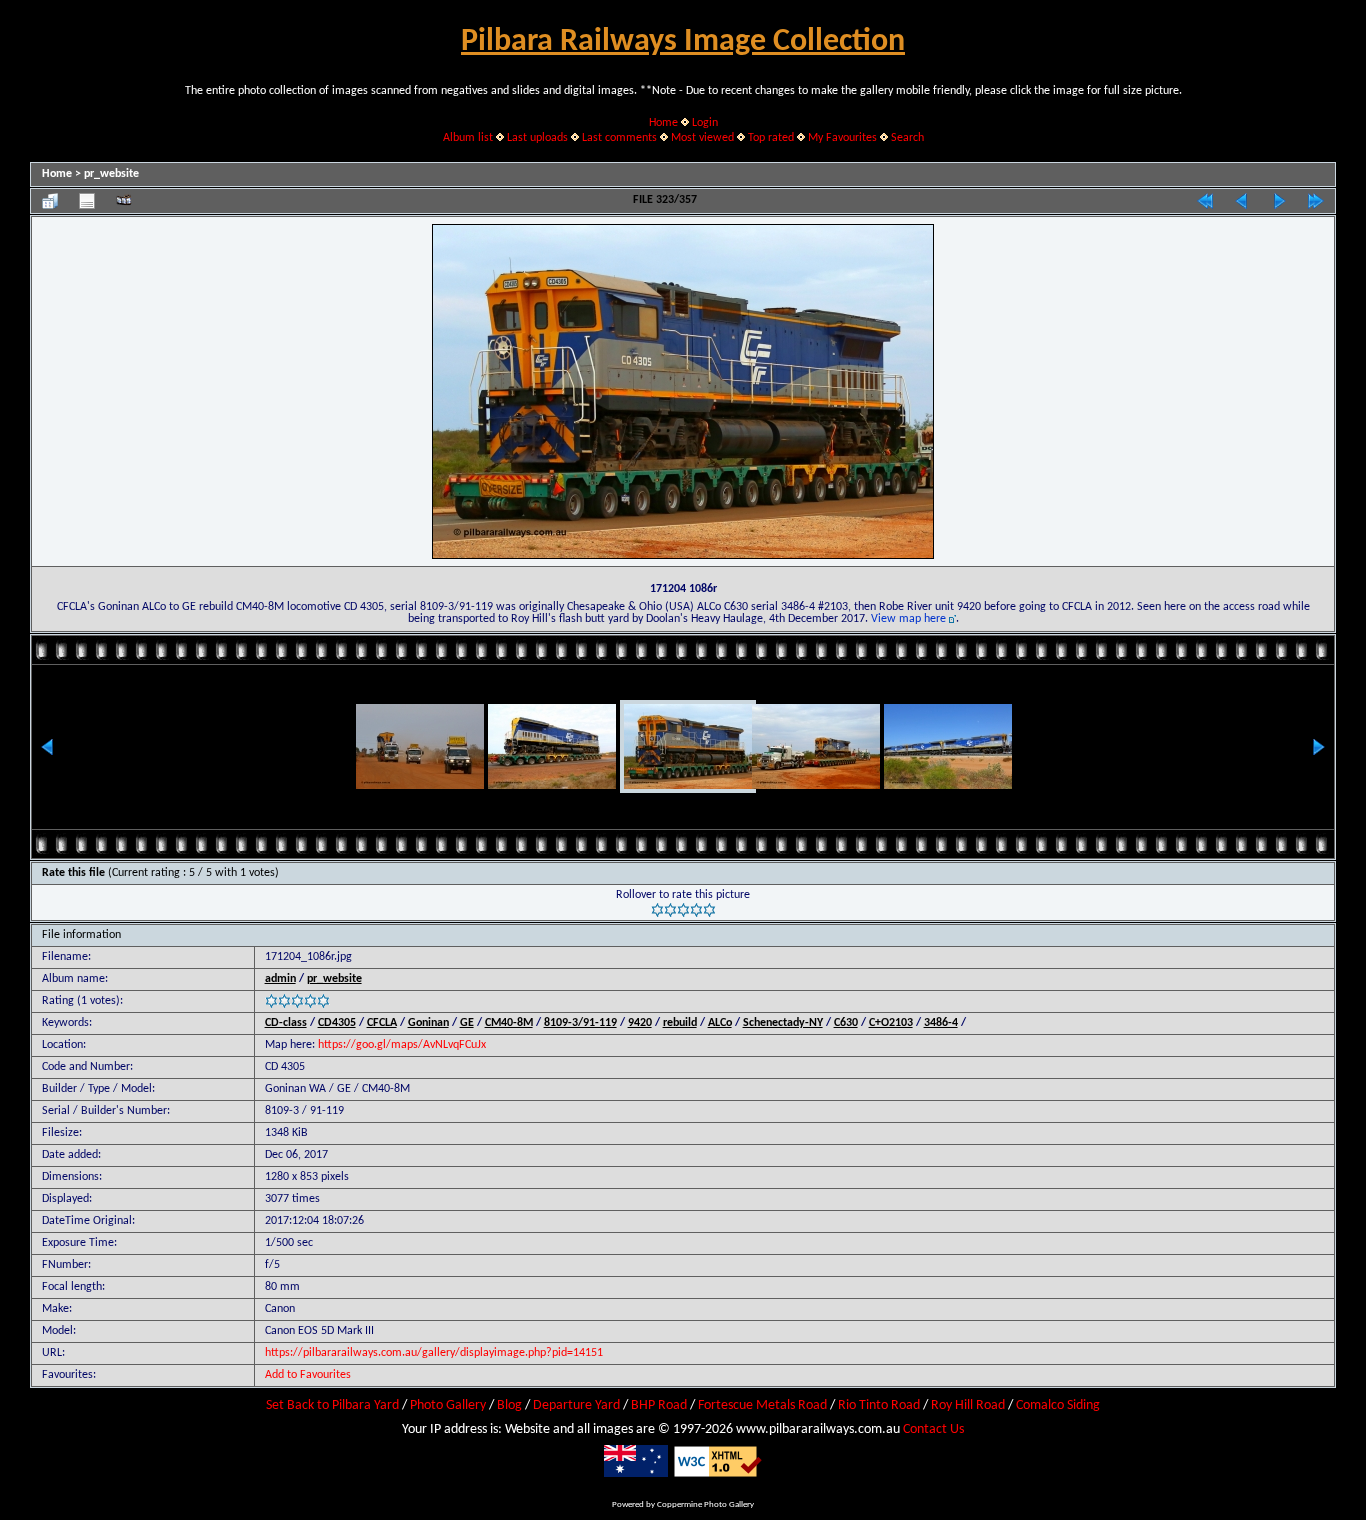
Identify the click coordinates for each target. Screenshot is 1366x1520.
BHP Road (659, 1405)
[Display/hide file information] (87, 201)
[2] (670, 910)
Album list (468, 138)
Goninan (428, 1023)
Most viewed (702, 138)
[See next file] (1279, 201)
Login (705, 123)
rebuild (680, 1023)
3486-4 (941, 1023)
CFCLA (382, 1023)
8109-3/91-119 (580, 1023)
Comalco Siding (1058, 1405)
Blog (509, 1405)
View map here (908, 619)
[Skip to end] (1316, 201)
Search (907, 138)
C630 (846, 1023)
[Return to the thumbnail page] (50, 201)
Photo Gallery (448, 1405)
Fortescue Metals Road (762, 1405)
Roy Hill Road (968, 1405)
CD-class (286, 1023)
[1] (657, 910)
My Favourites (842, 138)
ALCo (720, 1023)
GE (467, 1023)
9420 (640, 1023)
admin (280, 979)
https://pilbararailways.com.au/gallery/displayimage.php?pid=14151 (434, 1353)
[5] (709, 910)
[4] (696, 910)
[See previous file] (1242, 201)
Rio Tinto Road (879, 1405)
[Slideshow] (124, 201)
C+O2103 (891, 1023)
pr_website (111, 174)
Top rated (771, 138)
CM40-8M (509, 1023)
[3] (683, 910)
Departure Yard (576, 1405)
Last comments (619, 138)
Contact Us (933, 1429)
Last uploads (537, 138)
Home (663, 123)
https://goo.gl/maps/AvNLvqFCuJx (402, 1045)
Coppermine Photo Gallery (705, 1504)
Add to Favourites (308, 1375)
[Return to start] (1205, 201)
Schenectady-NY (783, 1023)
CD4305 (337, 1023)
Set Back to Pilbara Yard (332, 1405)
